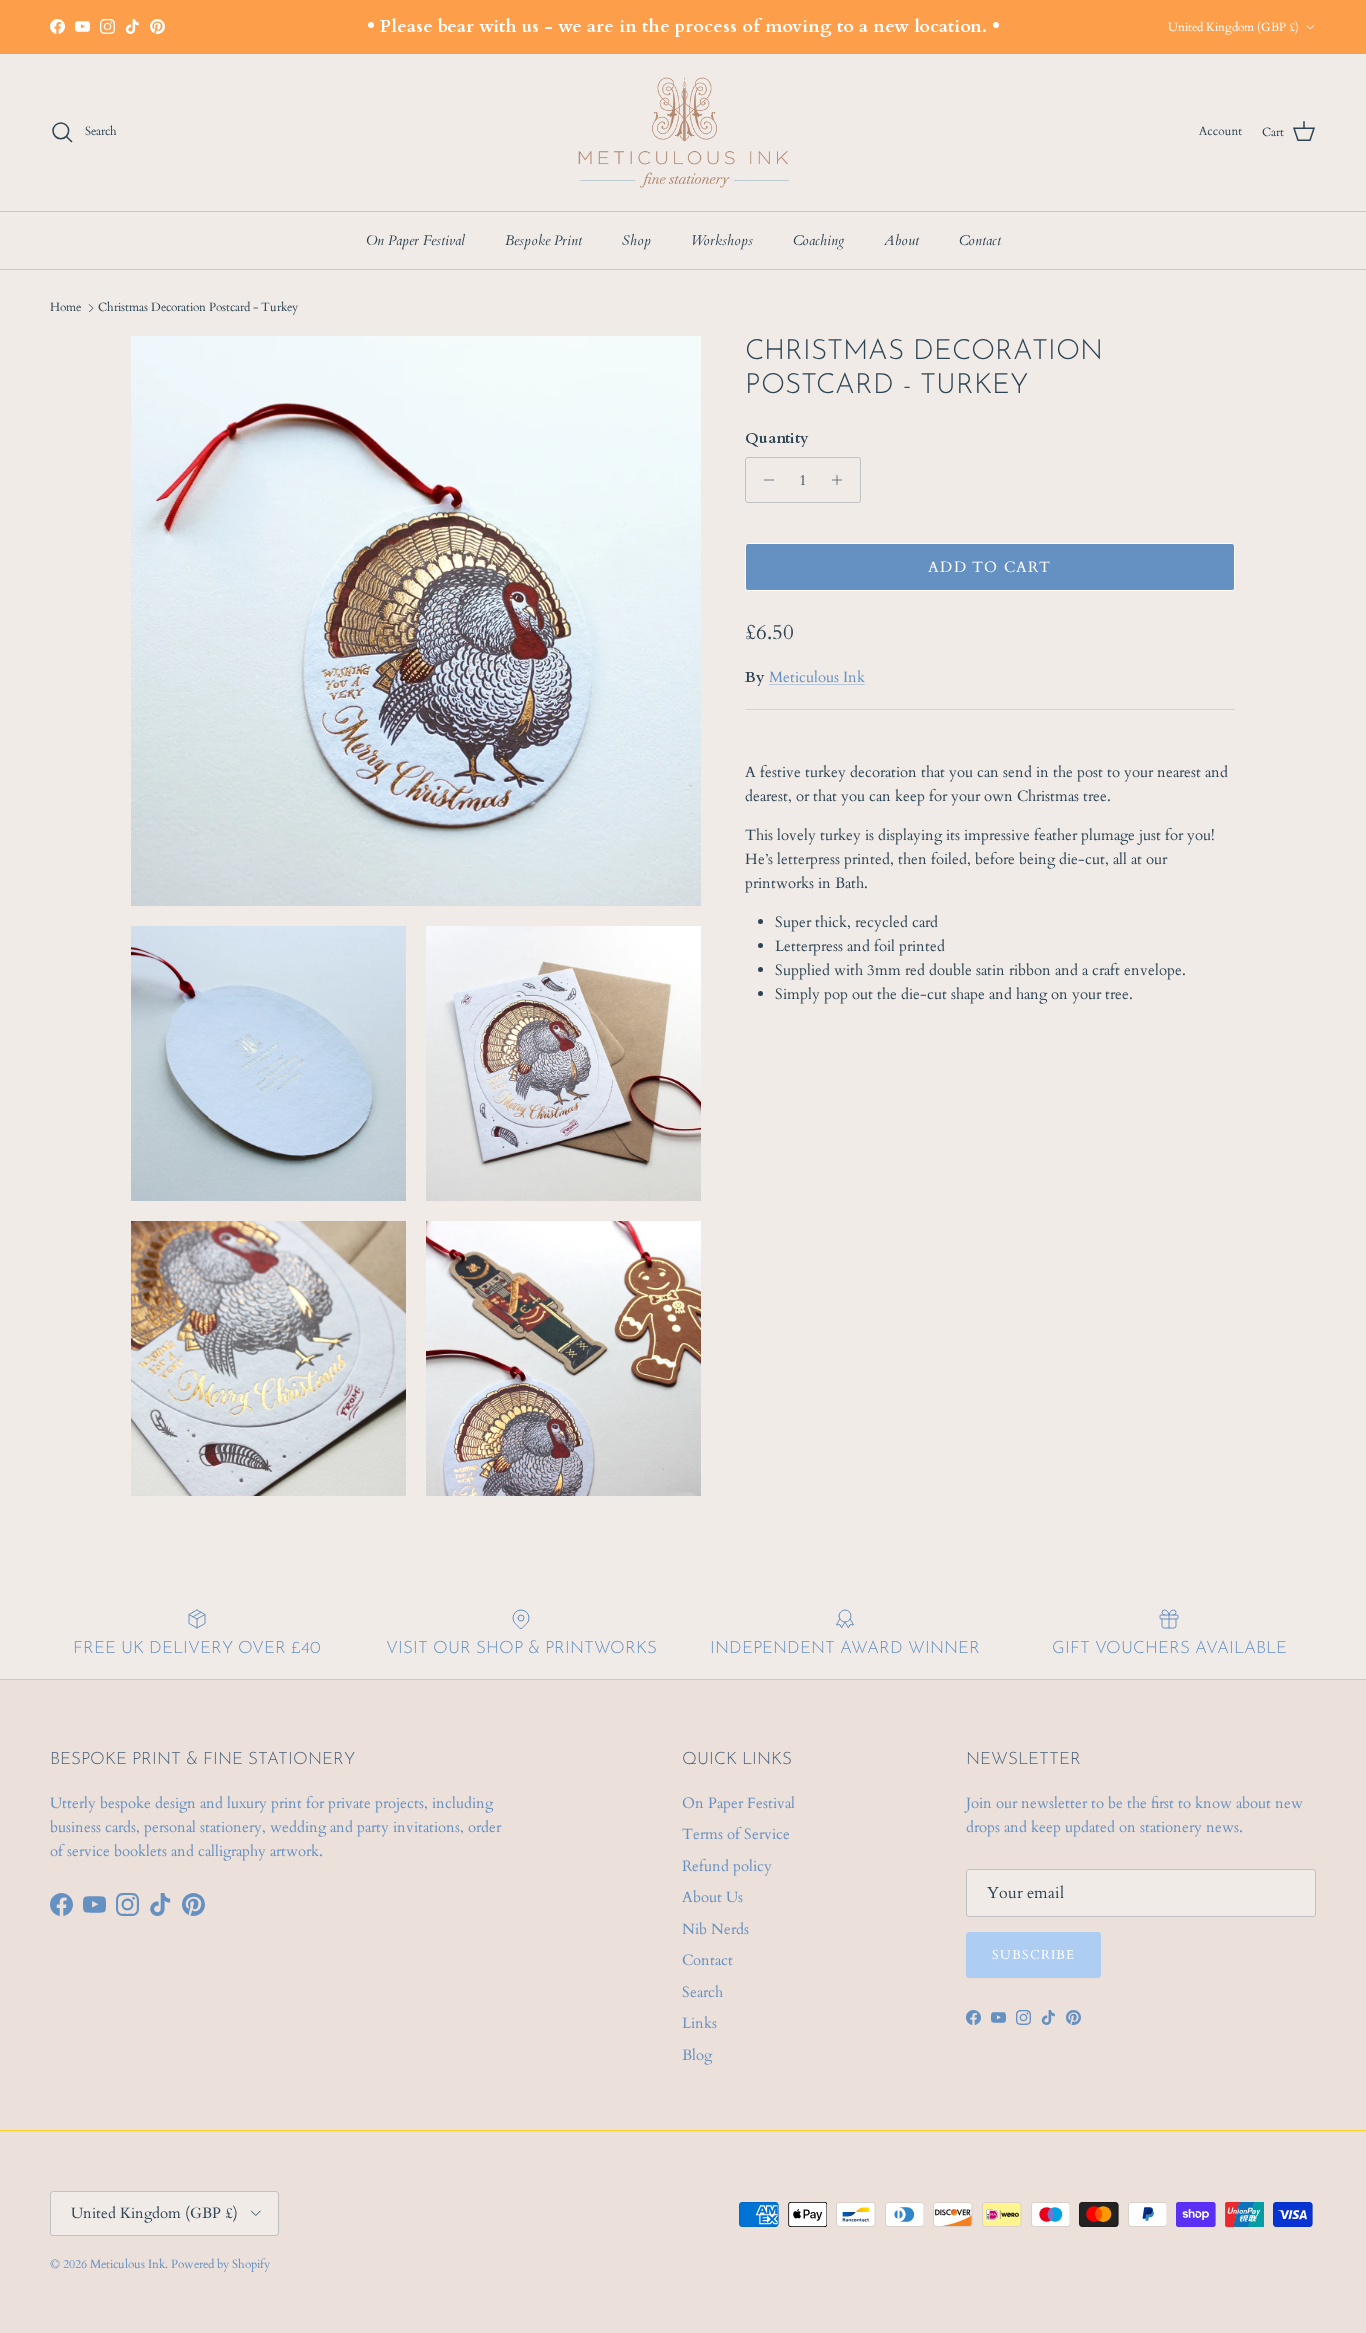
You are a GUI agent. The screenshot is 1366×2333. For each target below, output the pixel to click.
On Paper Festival (415, 240)
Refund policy (727, 1866)
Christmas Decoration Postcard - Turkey (198, 307)
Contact (980, 240)
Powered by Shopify (220, 2264)
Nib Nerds (715, 1929)
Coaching (818, 240)
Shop (636, 240)
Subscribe (1033, 1955)
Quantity (777, 438)
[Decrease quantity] (763, 480)
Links (699, 2023)
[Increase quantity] (842, 480)
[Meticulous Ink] (683, 132)
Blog (697, 2055)
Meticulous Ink (817, 677)
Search (702, 1992)
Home (65, 307)
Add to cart (989, 567)
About (901, 240)
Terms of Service (736, 1834)
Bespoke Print (543, 240)
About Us (712, 1897)
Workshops (722, 240)
